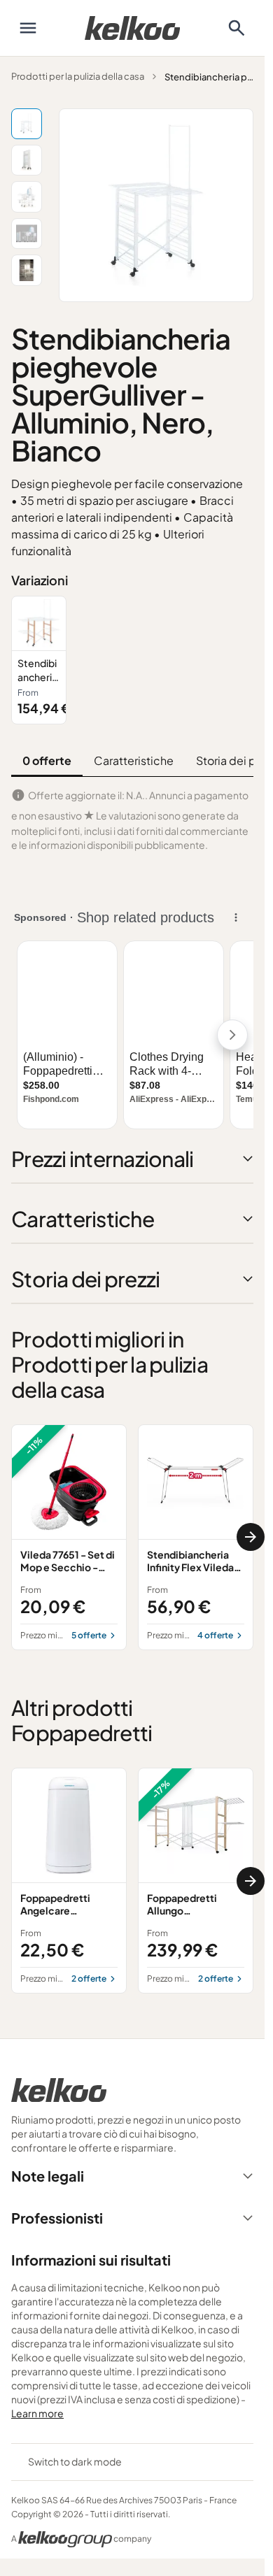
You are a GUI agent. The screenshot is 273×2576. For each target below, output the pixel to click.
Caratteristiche (134, 760)
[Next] (251, 1537)
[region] (132, 660)
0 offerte (47, 760)
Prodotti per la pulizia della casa (78, 76)
